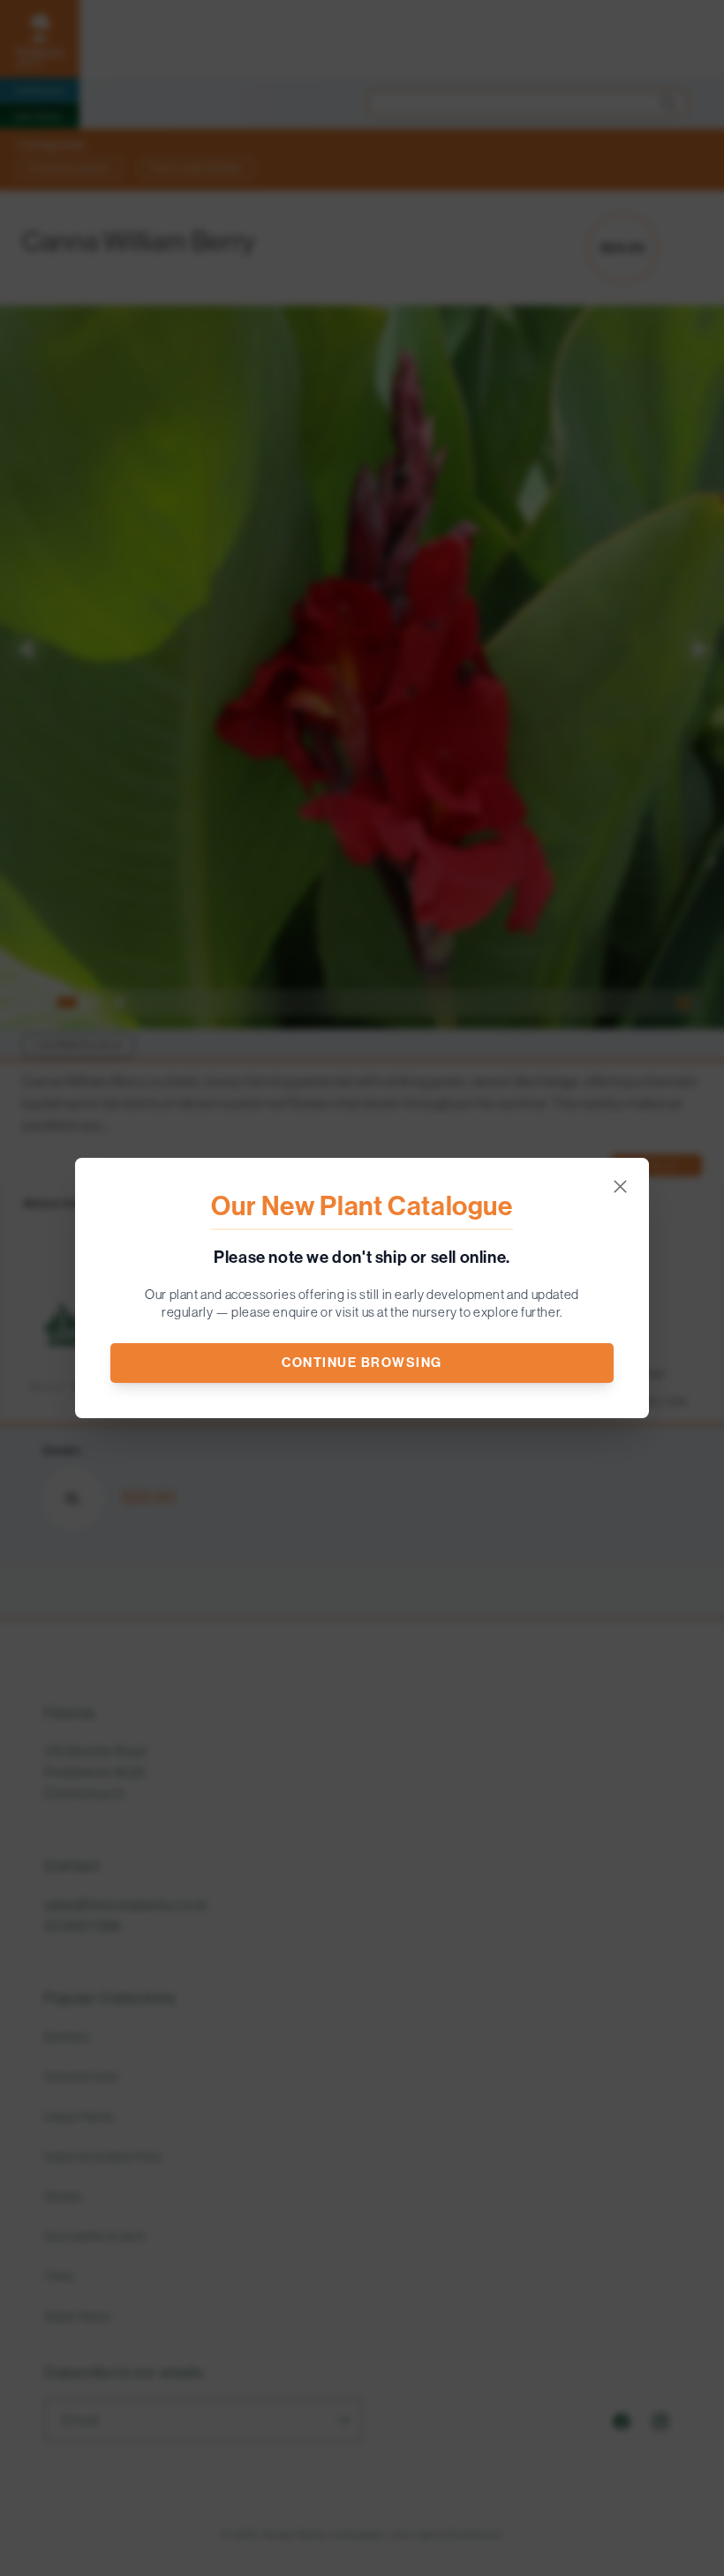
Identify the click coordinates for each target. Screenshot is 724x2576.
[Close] (620, 1187)
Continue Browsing (362, 1363)
